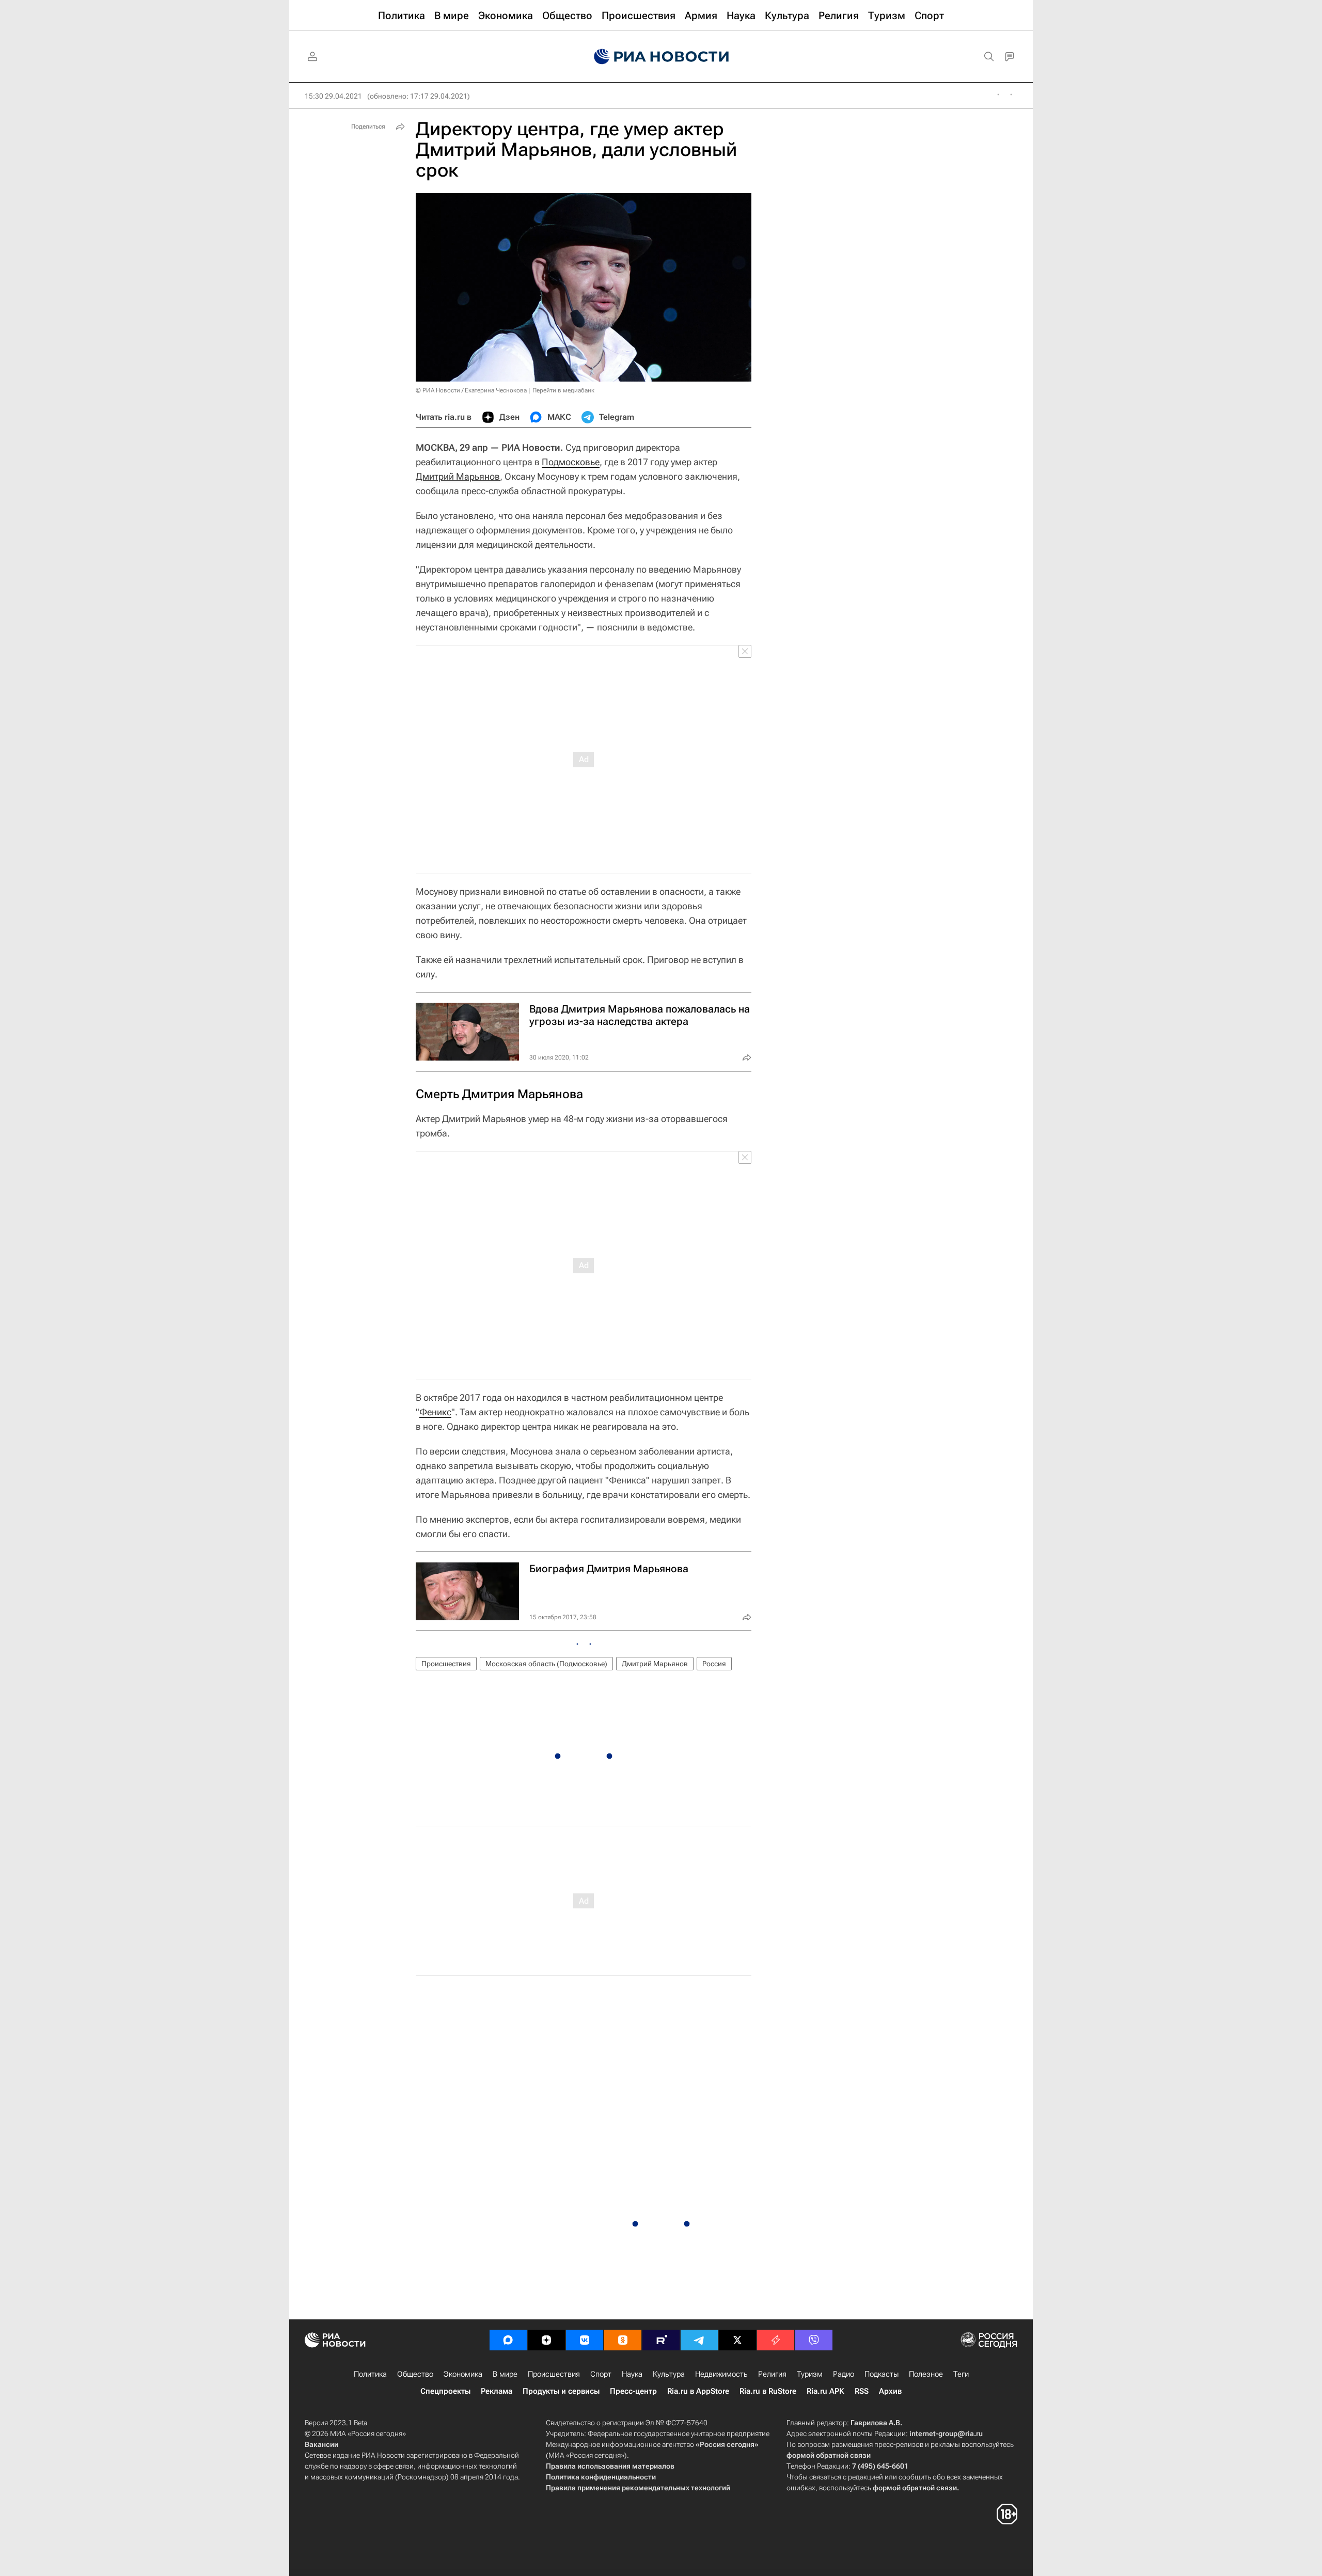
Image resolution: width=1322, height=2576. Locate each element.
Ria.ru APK (825, 2391)
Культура (669, 2374)
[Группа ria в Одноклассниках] (623, 2340)
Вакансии (321, 2444)
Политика (370, 2374)
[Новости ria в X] (737, 2340)
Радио (844, 2374)
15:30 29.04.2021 (333, 96)
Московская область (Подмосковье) (546, 1664)
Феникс (435, 1412)
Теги (961, 2374)
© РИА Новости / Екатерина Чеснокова (471, 390)
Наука (632, 2374)
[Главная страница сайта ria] (661, 57)
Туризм (810, 2374)
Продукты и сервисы (561, 2391)
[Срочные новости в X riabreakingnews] (776, 2340)
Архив (890, 2391)
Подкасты (882, 2374)
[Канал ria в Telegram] (699, 2340)
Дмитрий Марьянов (458, 476)
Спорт (601, 2374)
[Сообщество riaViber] (814, 2340)
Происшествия (446, 1664)
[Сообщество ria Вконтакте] (585, 2340)
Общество (415, 2374)
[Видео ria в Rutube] (661, 2340)
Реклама (497, 2391)
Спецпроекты (445, 2391)
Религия (772, 2374)
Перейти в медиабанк (563, 390)
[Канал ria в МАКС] (508, 2340)
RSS (862, 2391)
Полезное (926, 2374)
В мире (505, 2374)
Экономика (463, 2374)
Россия (714, 1664)
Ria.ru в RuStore (768, 2391)
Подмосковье (571, 462)
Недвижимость (721, 2374)
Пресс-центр (633, 2391)
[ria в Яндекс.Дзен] (546, 2340)
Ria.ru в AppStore (698, 2391)
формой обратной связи (829, 2455)
